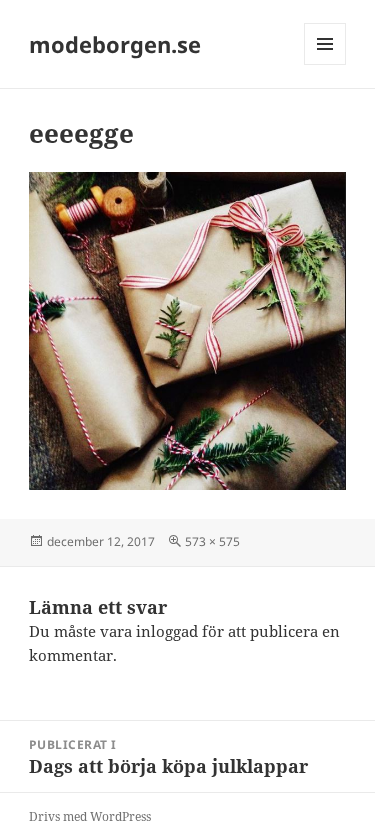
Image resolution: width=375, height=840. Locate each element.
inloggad (167, 631)
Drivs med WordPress (90, 816)
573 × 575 (212, 541)
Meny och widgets (325, 64)
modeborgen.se (115, 44)
